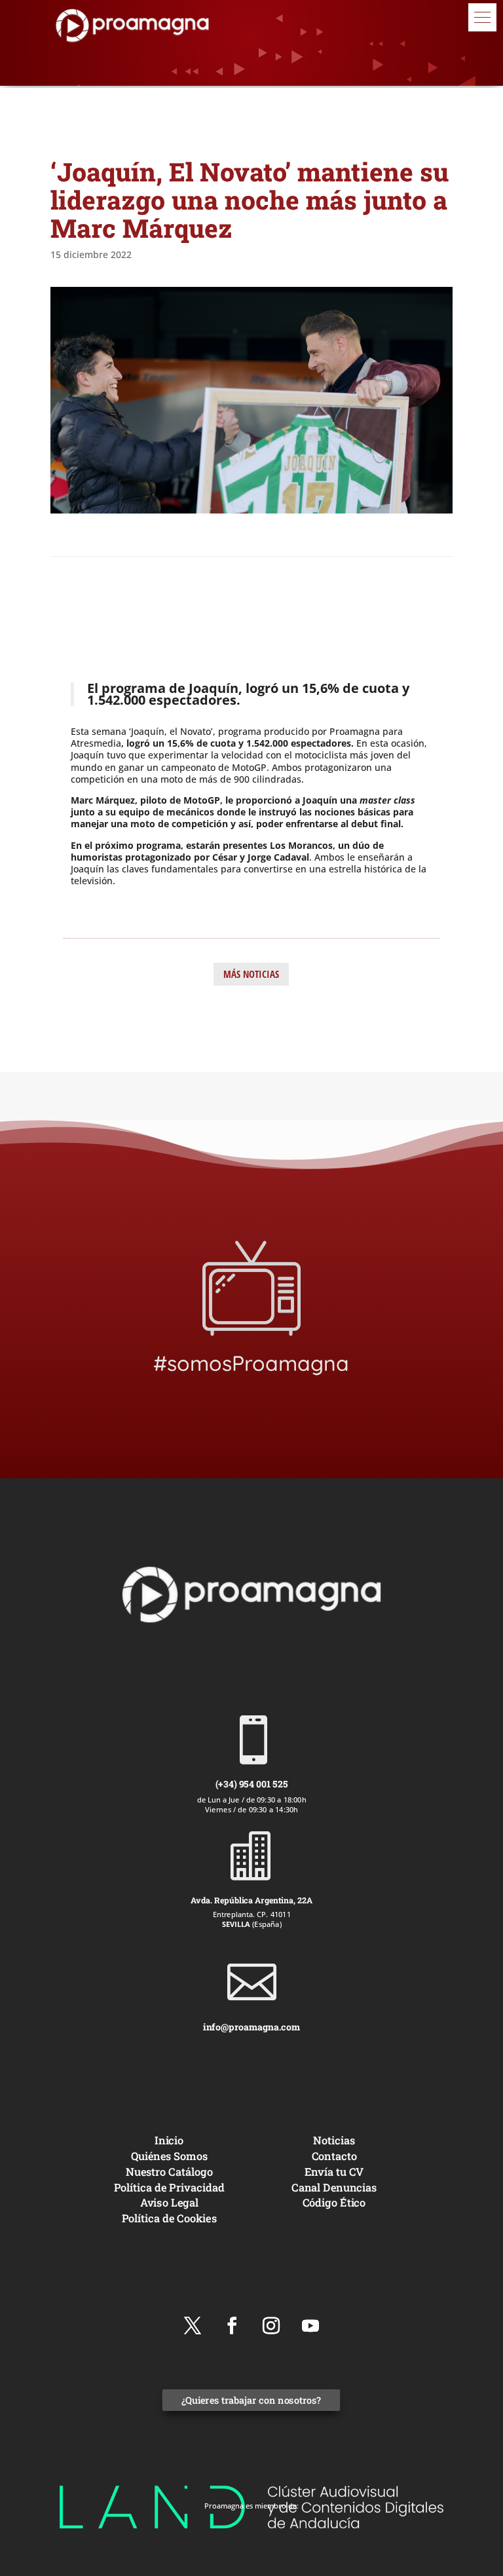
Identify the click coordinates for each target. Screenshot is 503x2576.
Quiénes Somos (169, 2156)
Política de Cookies (169, 2218)
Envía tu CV (334, 2172)
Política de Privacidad (169, 2187)
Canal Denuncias (334, 2187)
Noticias (334, 2140)
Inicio (169, 2140)
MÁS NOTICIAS (251, 974)
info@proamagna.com (251, 2027)
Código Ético (334, 2203)
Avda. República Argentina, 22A (251, 1899)
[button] (482, 17)
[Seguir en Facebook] (232, 2326)
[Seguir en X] (193, 2326)
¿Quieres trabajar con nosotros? (251, 2401)
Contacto (334, 2156)
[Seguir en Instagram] (271, 2326)
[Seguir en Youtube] (310, 2326)
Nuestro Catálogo (169, 2172)
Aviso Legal (169, 2203)
